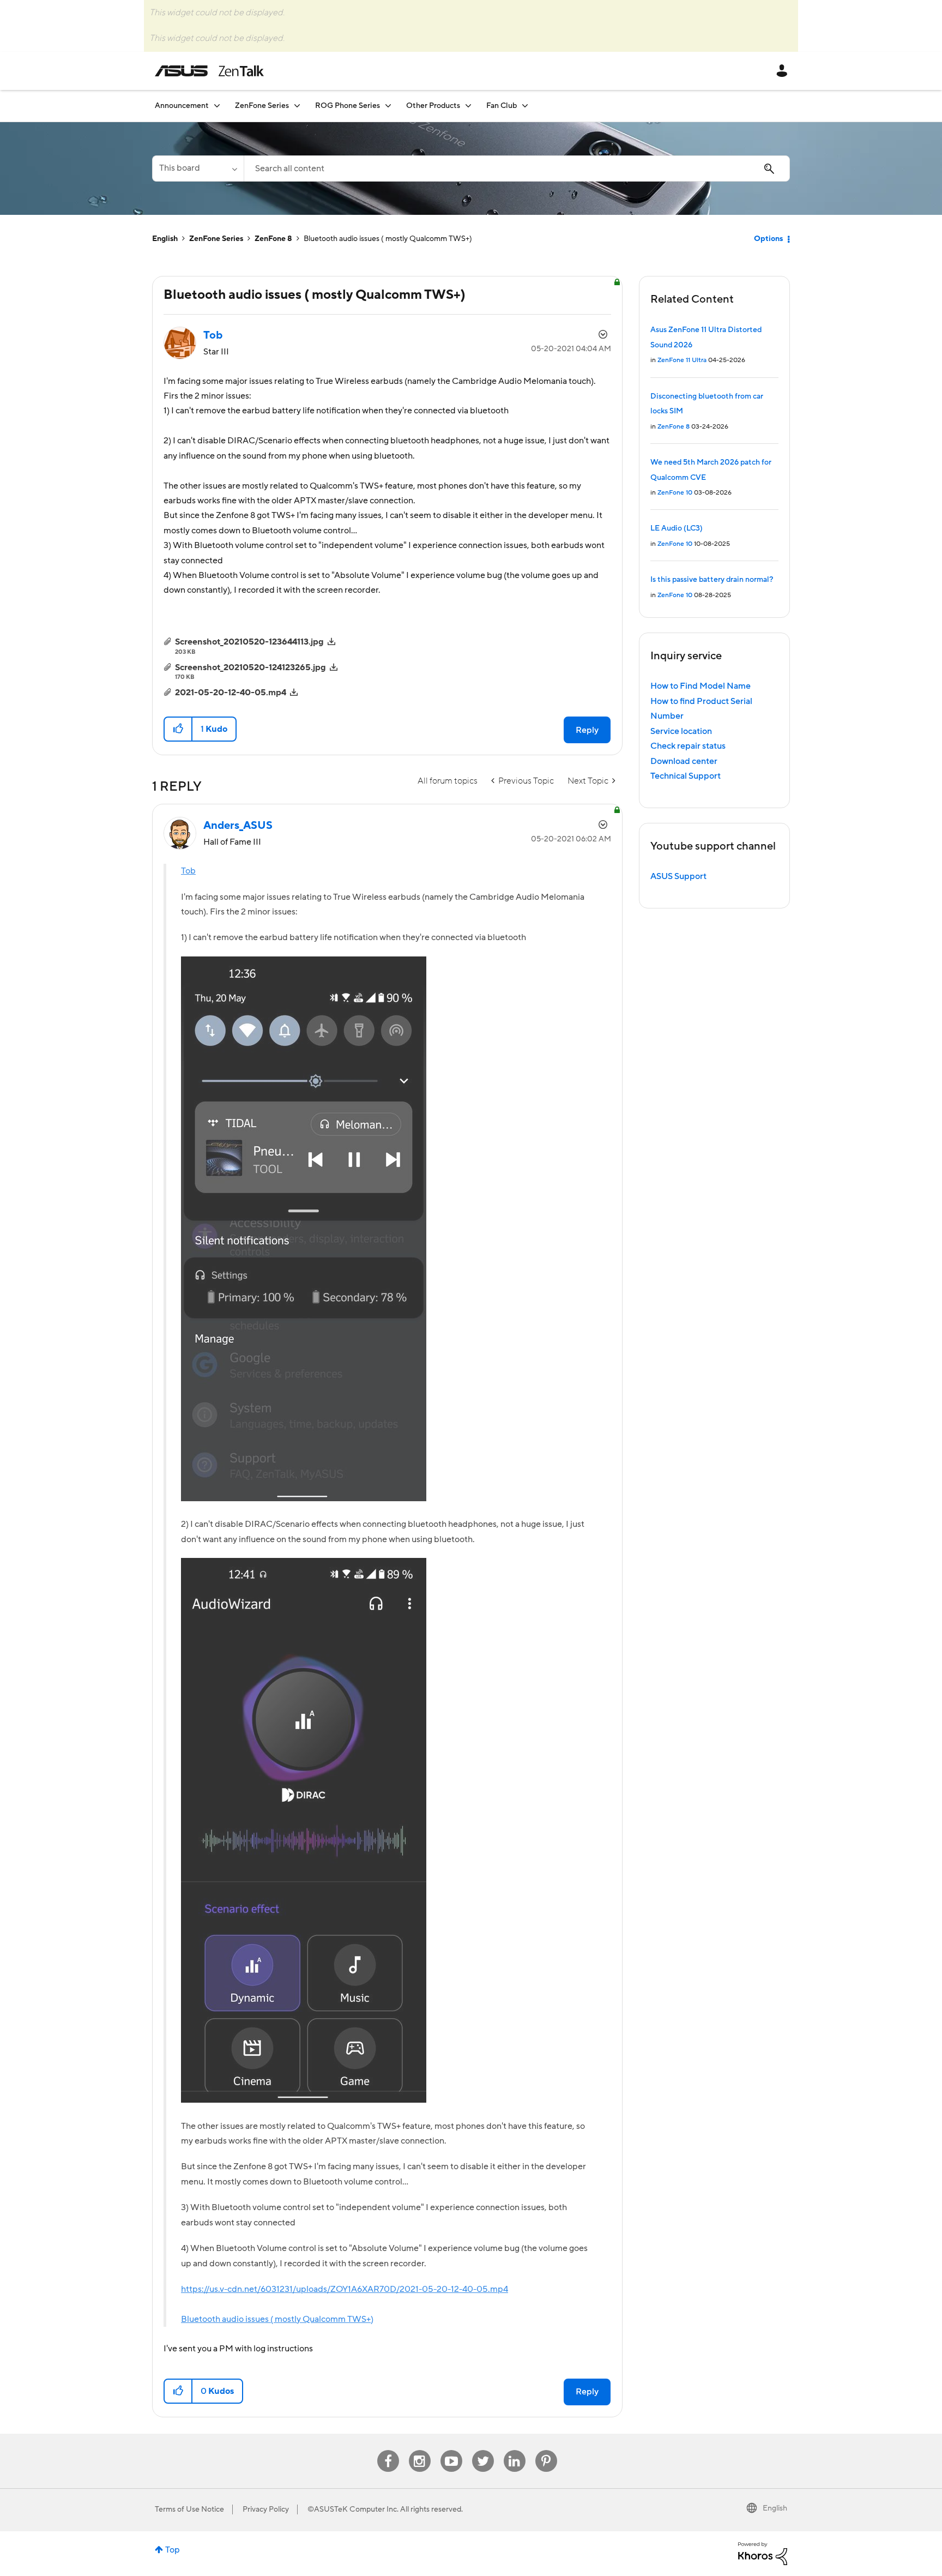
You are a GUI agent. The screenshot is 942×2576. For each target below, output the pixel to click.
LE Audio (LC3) (677, 528)
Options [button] (768, 239)
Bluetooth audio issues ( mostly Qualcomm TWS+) (277, 2319)
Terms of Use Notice (189, 2509)
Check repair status (688, 746)
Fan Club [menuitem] (502, 106)
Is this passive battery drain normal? (712, 580)
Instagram (419, 2450)
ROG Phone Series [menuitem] (348, 106)
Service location (681, 731)
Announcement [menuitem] (182, 106)
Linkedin (515, 2450)
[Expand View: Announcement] (217, 106)
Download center (684, 761)
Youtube (451, 2450)
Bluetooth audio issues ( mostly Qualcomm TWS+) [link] (388, 239)
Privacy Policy (266, 2509)
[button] (179, 729)
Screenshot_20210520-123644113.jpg (249, 642)
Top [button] (173, 2550)
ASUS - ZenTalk (209, 71)
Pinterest (546, 2450)
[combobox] (517, 168)
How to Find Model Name (701, 686)
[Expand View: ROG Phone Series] (388, 106)
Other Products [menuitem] (433, 106)
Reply (587, 730)
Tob (188, 871)
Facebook (388, 2450)
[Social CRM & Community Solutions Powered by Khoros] (763, 2553)
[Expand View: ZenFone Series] (297, 106)
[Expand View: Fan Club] (525, 106)
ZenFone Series (216, 239)
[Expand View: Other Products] (468, 106)
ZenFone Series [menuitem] (262, 106)
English (165, 239)
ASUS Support (678, 876)
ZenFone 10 (675, 493)
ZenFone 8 (273, 239)
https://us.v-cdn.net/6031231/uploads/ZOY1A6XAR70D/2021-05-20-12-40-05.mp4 (345, 2289)
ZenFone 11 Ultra (682, 360)
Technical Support (686, 776)
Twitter (483, 2450)
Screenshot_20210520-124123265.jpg (250, 667)
